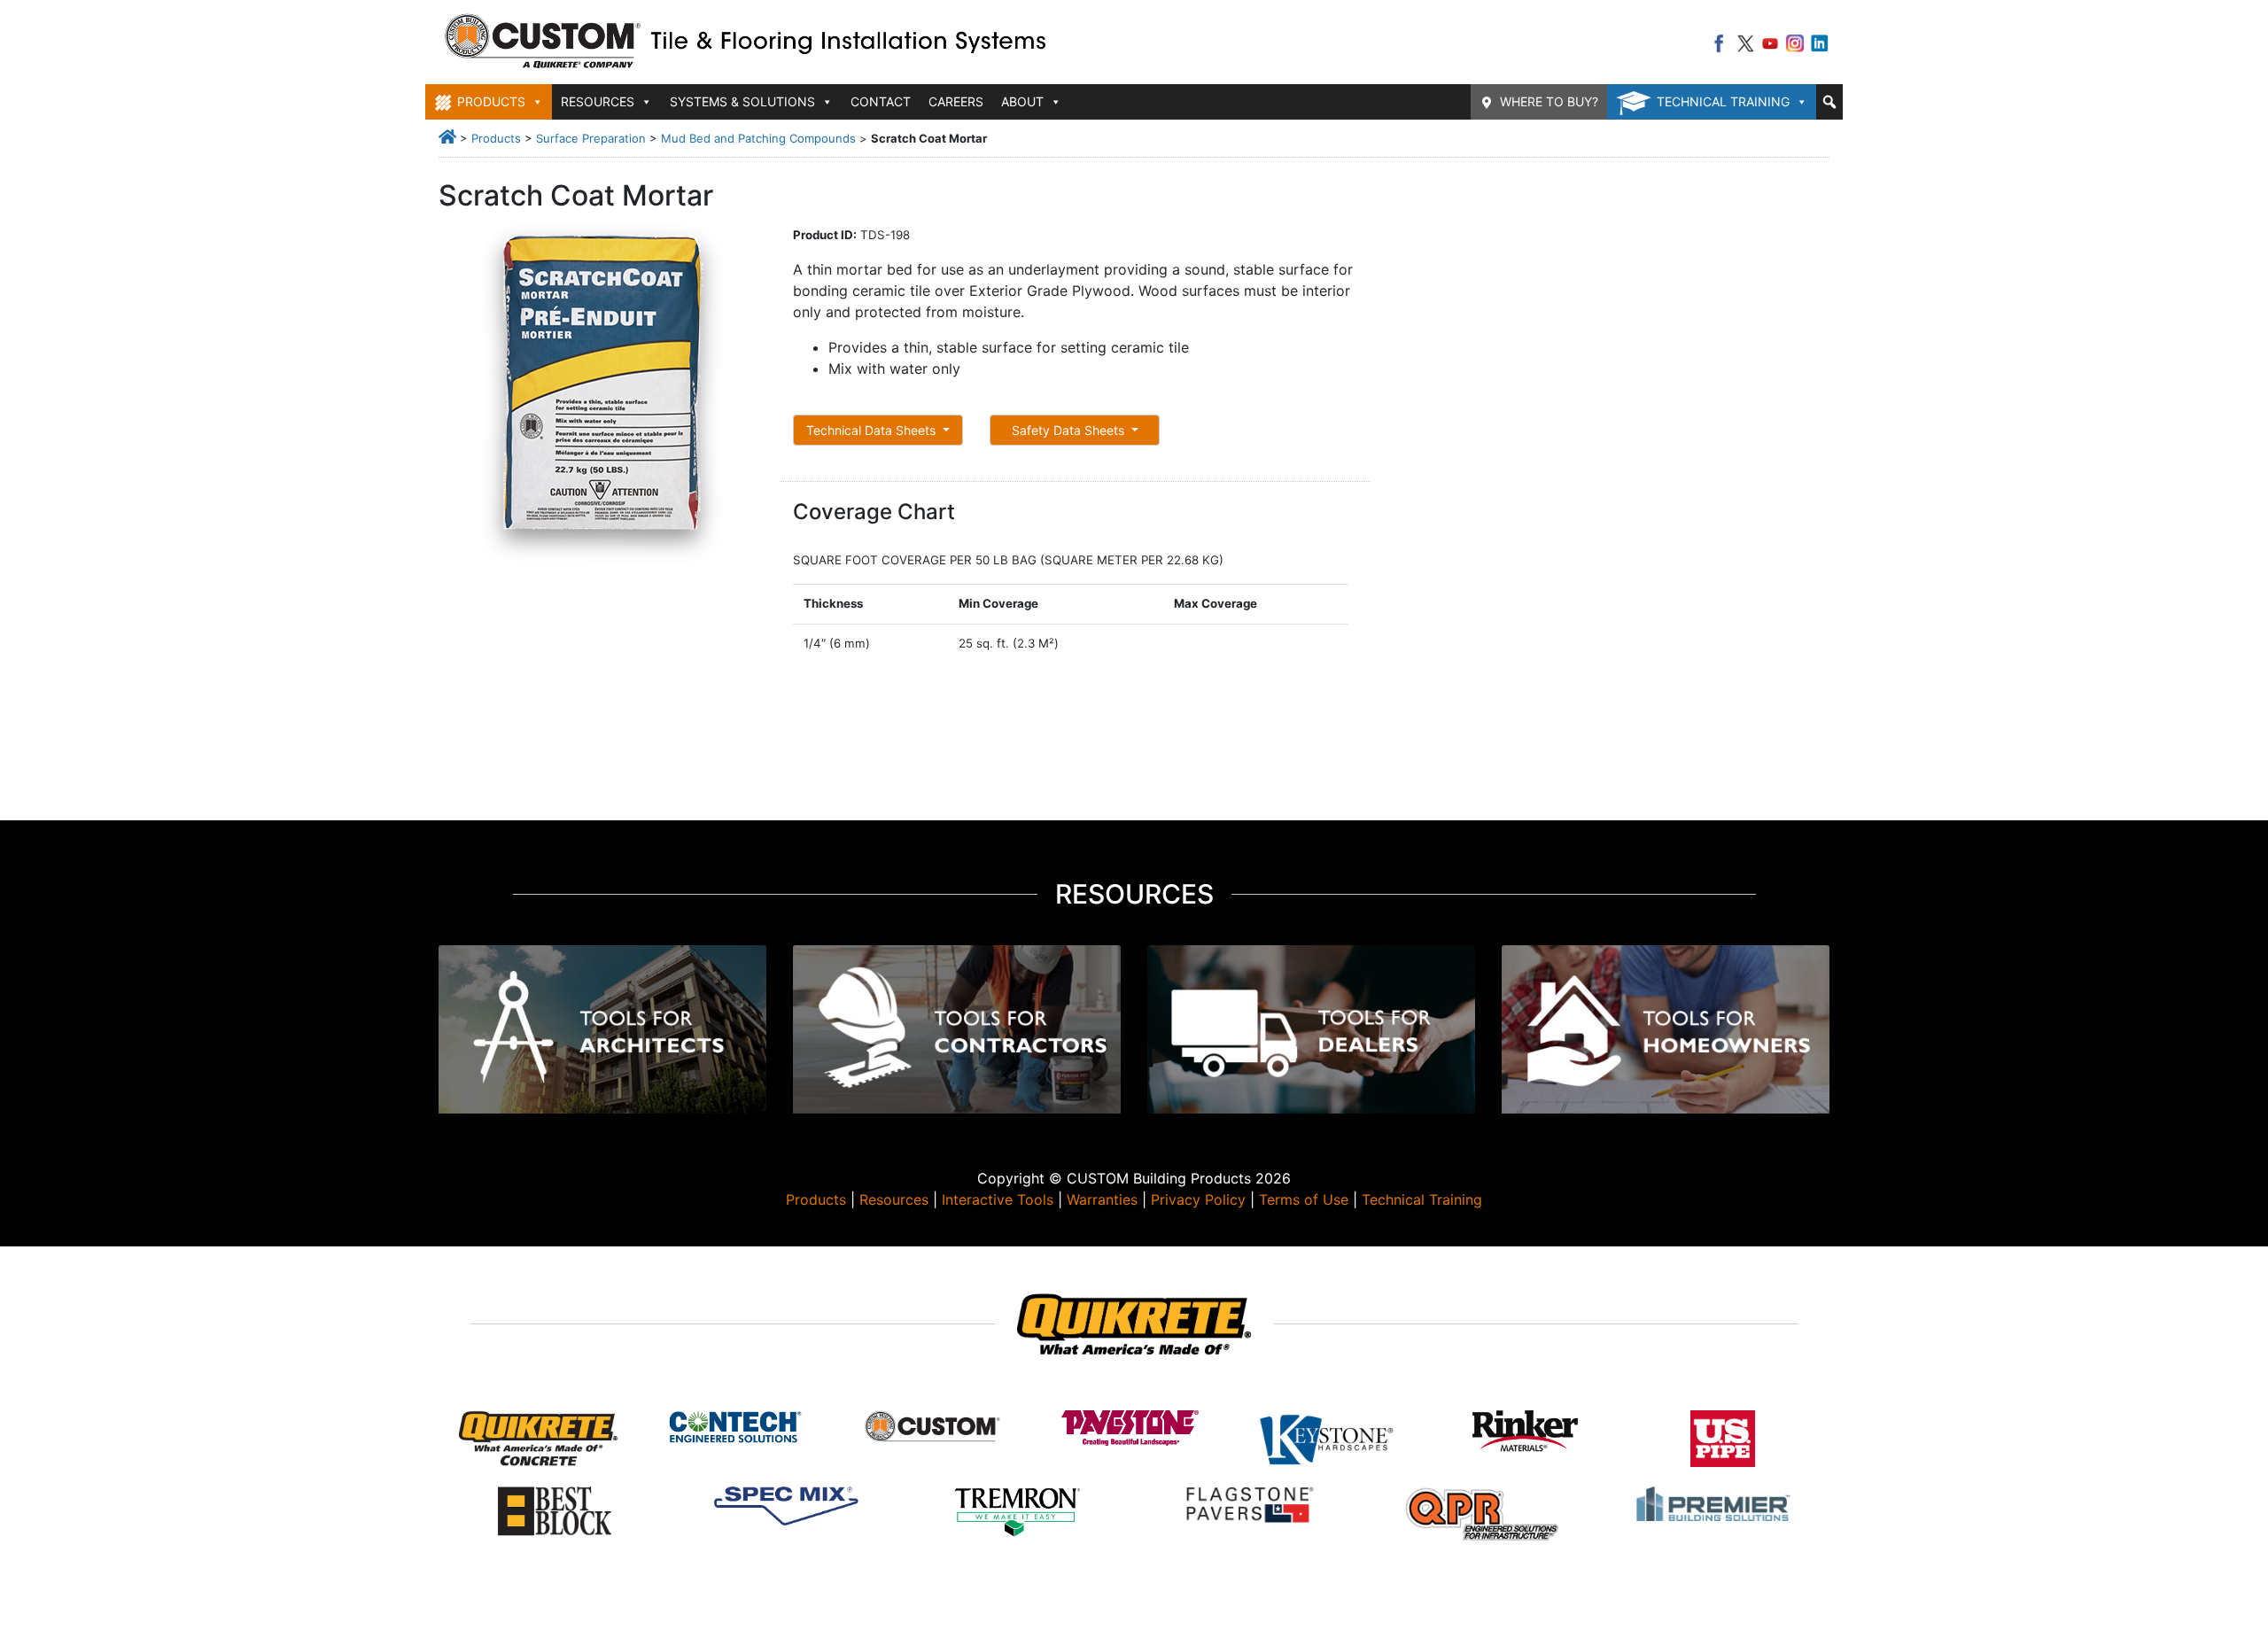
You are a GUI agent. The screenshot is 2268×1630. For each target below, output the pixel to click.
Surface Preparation (591, 138)
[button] (1829, 102)
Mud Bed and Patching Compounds (758, 138)
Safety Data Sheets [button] (1070, 430)
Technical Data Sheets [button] (873, 430)
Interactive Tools (998, 1199)
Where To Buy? (1549, 101)
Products (496, 138)
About (1022, 101)
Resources (894, 1199)
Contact (881, 101)
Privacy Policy (1198, 1199)
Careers (956, 101)
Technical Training (1723, 101)
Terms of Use (1304, 1199)
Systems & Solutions (742, 101)
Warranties (1102, 1199)
